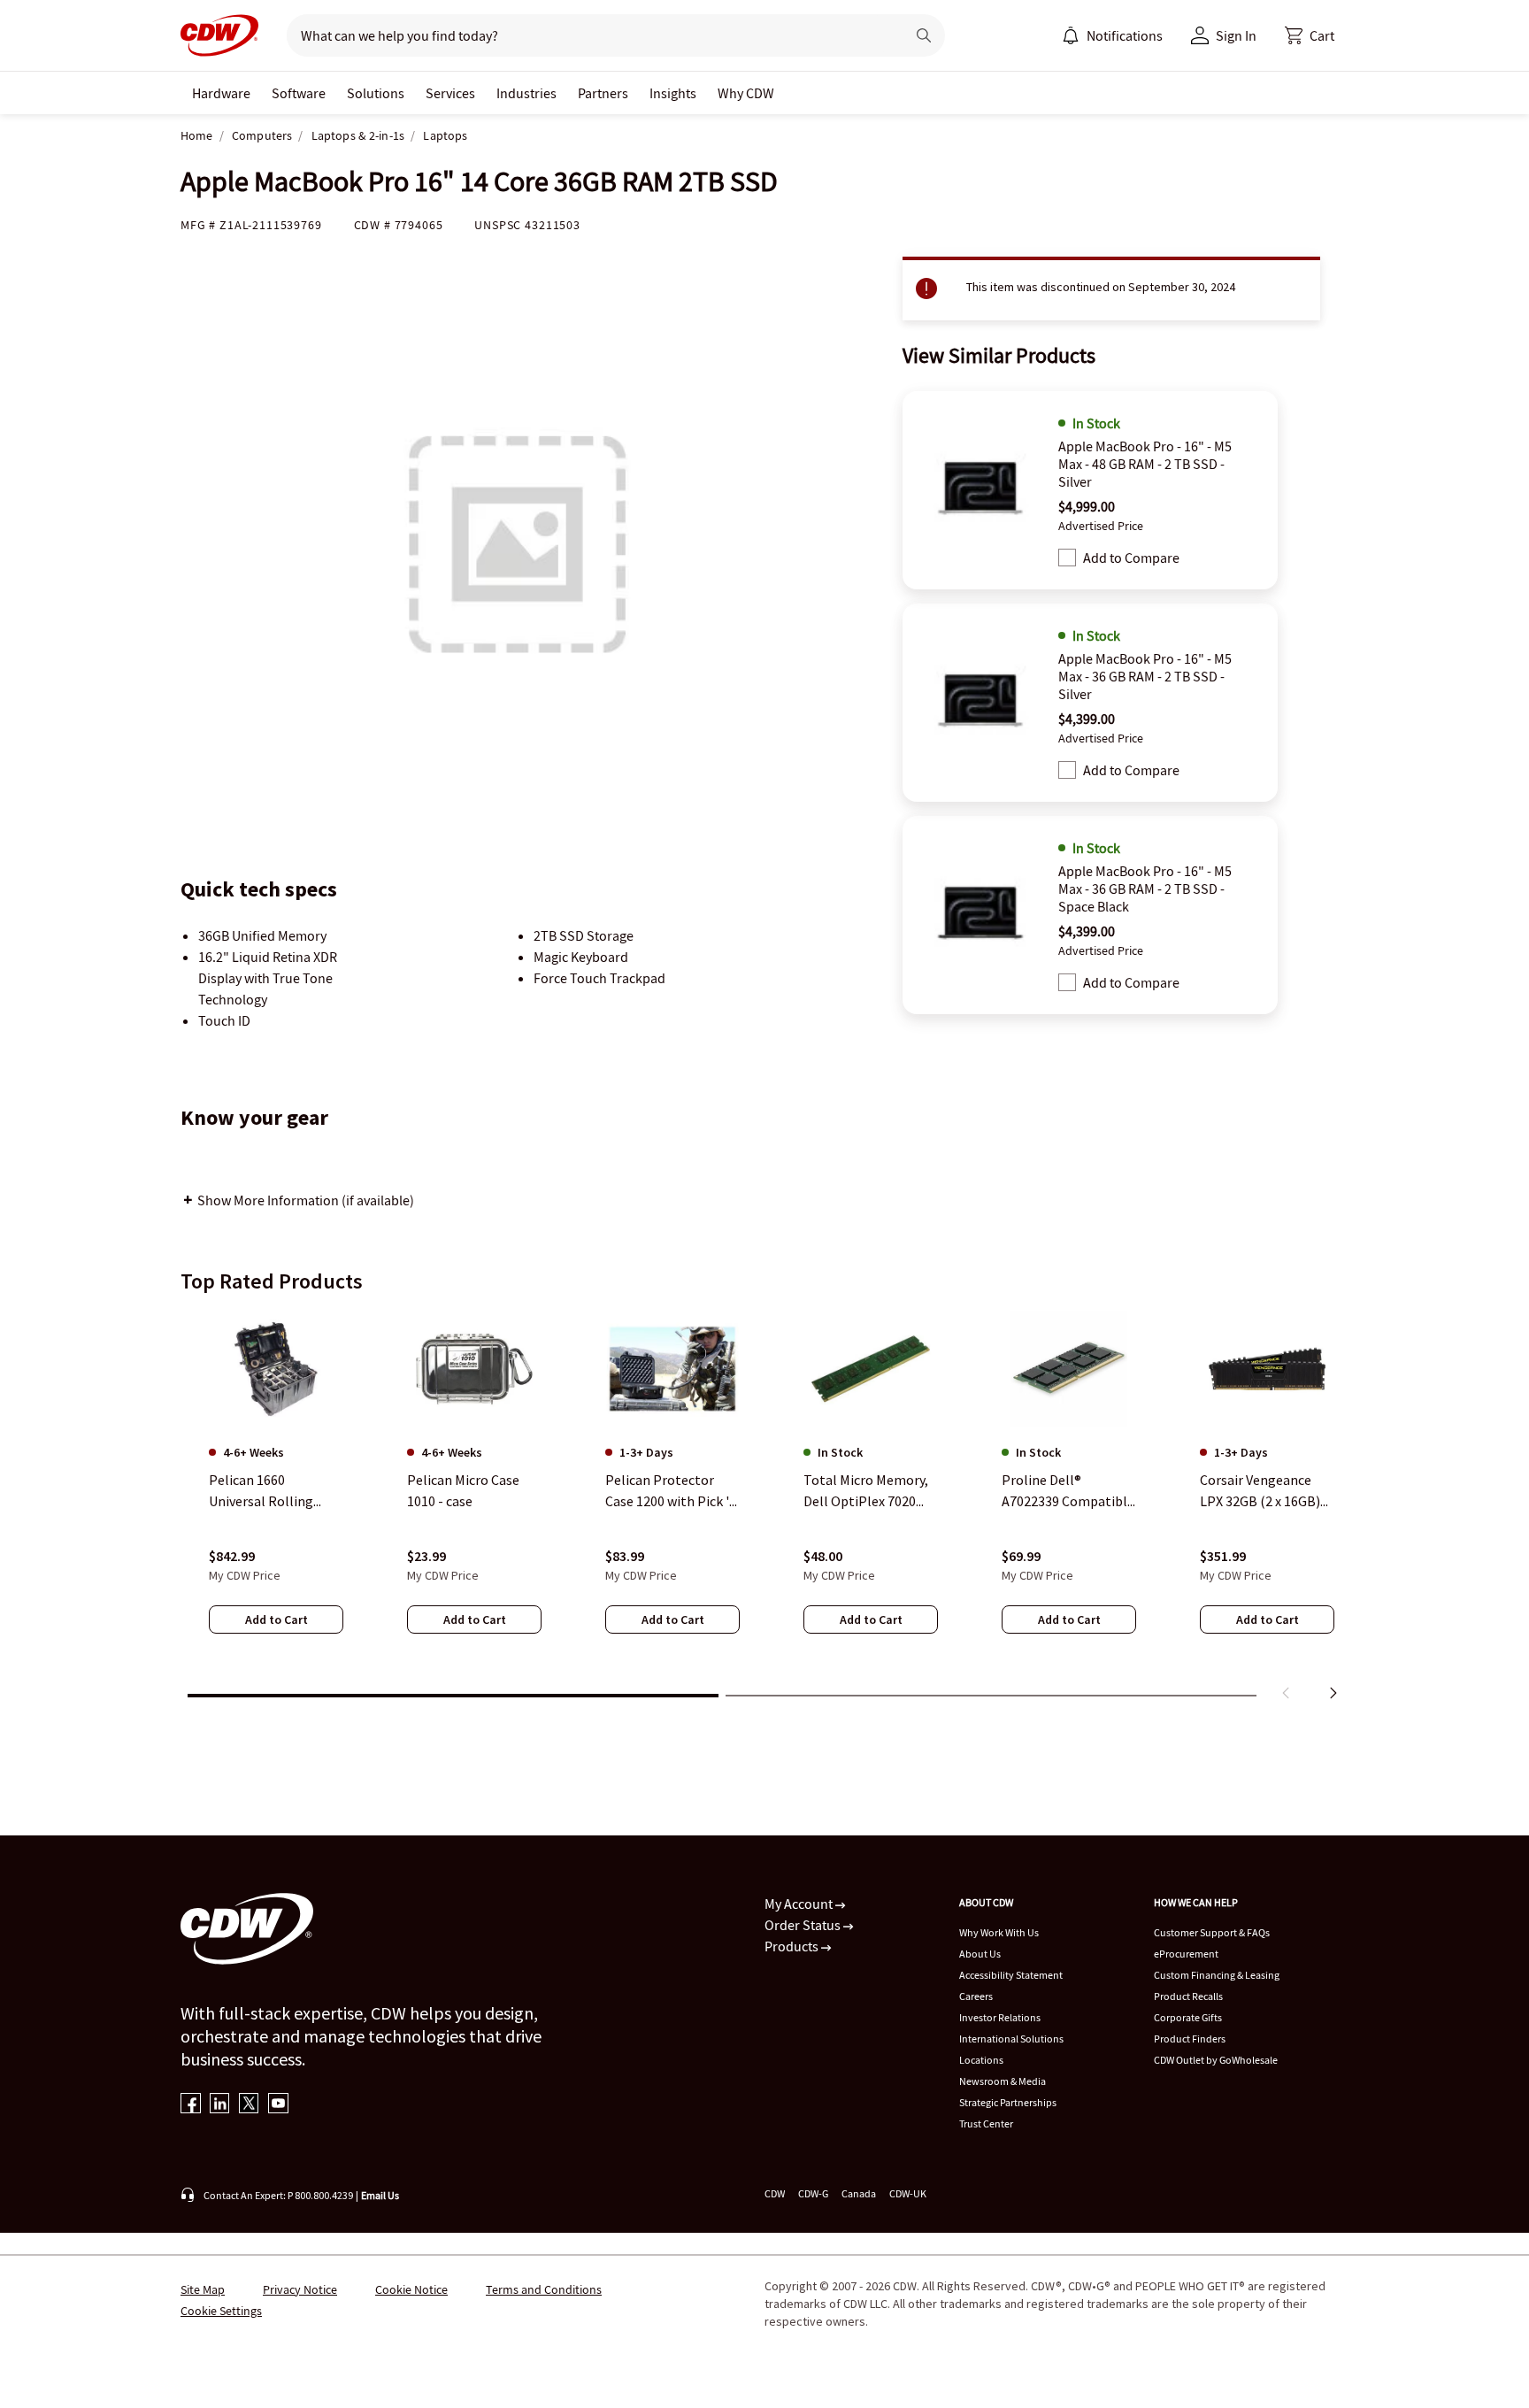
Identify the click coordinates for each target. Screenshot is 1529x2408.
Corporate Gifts (1188, 2017)
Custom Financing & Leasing (1217, 1975)
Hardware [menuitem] (221, 93)
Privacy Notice (300, 2289)
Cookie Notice (411, 2289)
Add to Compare (1131, 558)
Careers (976, 1996)
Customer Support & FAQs (1212, 1932)
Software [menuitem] (299, 93)
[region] (764, 1509)
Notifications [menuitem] (1125, 35)
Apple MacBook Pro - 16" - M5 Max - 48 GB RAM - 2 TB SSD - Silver (1145, 464)
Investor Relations (1000, 2017)
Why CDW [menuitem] (746, 93)
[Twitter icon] (249, 2105)
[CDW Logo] (219, 35)
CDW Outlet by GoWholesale (1216, 2060)
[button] (1310, 35)
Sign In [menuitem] (1236, 35)
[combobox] (589, 35)
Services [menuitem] (450, 93)
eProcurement (1186, 1954)
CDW (775, 2193)
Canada (859, 2193)
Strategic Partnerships (1008, 2102)
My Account (800, 1904)
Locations (981, 2060)
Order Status (804, 1925)
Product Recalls (1188, 1996)
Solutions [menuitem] (376, 93)
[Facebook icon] (191, 2105)
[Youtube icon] (278, 2105)
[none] (221, 93)
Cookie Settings (221, 2311)
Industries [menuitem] (526, 93)
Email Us (380, 2195)
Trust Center (986, 2123)
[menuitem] (1071, 35)
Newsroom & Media (1003, 2081)
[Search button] (924, 35)
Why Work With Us (999, 1932)
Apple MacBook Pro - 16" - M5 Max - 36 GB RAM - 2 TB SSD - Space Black (1145, 889)
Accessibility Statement (1011, 1975)
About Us (980, 1954)
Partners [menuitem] (603, 93)
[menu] (1112, 35)
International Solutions (1011, 2039)
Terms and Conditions (544, 2289)
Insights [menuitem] (673, 93)
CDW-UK (908, 2193)
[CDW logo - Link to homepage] (219, 35)
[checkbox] (1067, 558)
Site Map (203, 2289)
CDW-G (813, 2193)
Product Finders (1190, 2039)
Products (793, 1946)
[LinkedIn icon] (220, 2105)
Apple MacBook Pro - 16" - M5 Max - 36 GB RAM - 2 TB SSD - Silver (1145, 676)
